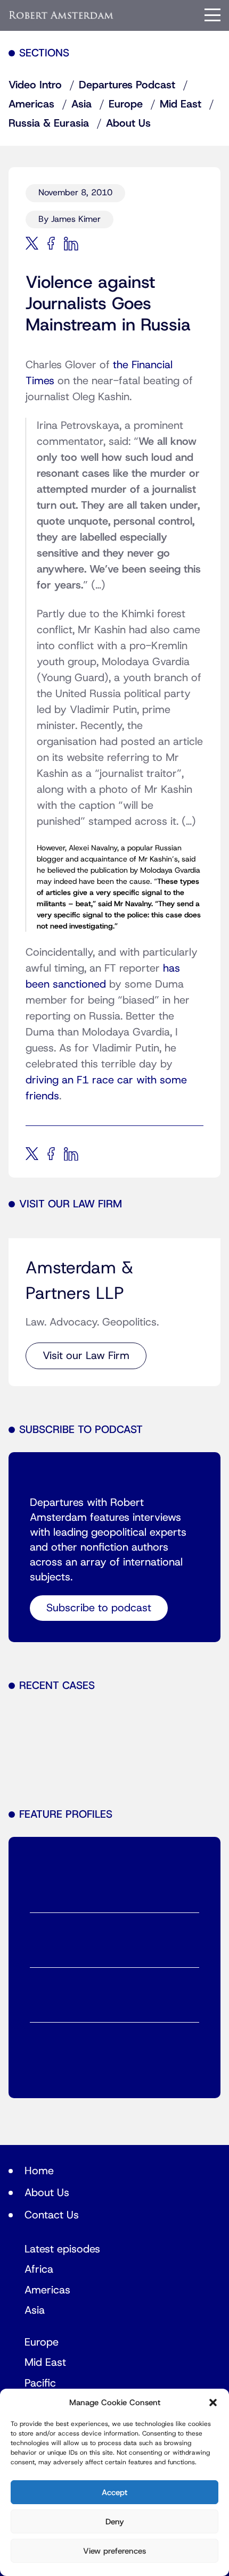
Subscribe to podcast (99, 1608)
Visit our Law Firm (86, 1356)
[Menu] (212, 15)
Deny (115, 2522)
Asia (81, 104)
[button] (213, 2403)
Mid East (181, 104)
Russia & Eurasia (49, 123)
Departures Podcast (127, 85)
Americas (31, 104)
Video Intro (35, 85)
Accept (114, 2492)
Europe (126, 104)
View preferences (114, 2551)
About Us (128, 123)
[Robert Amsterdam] (62, 15)
